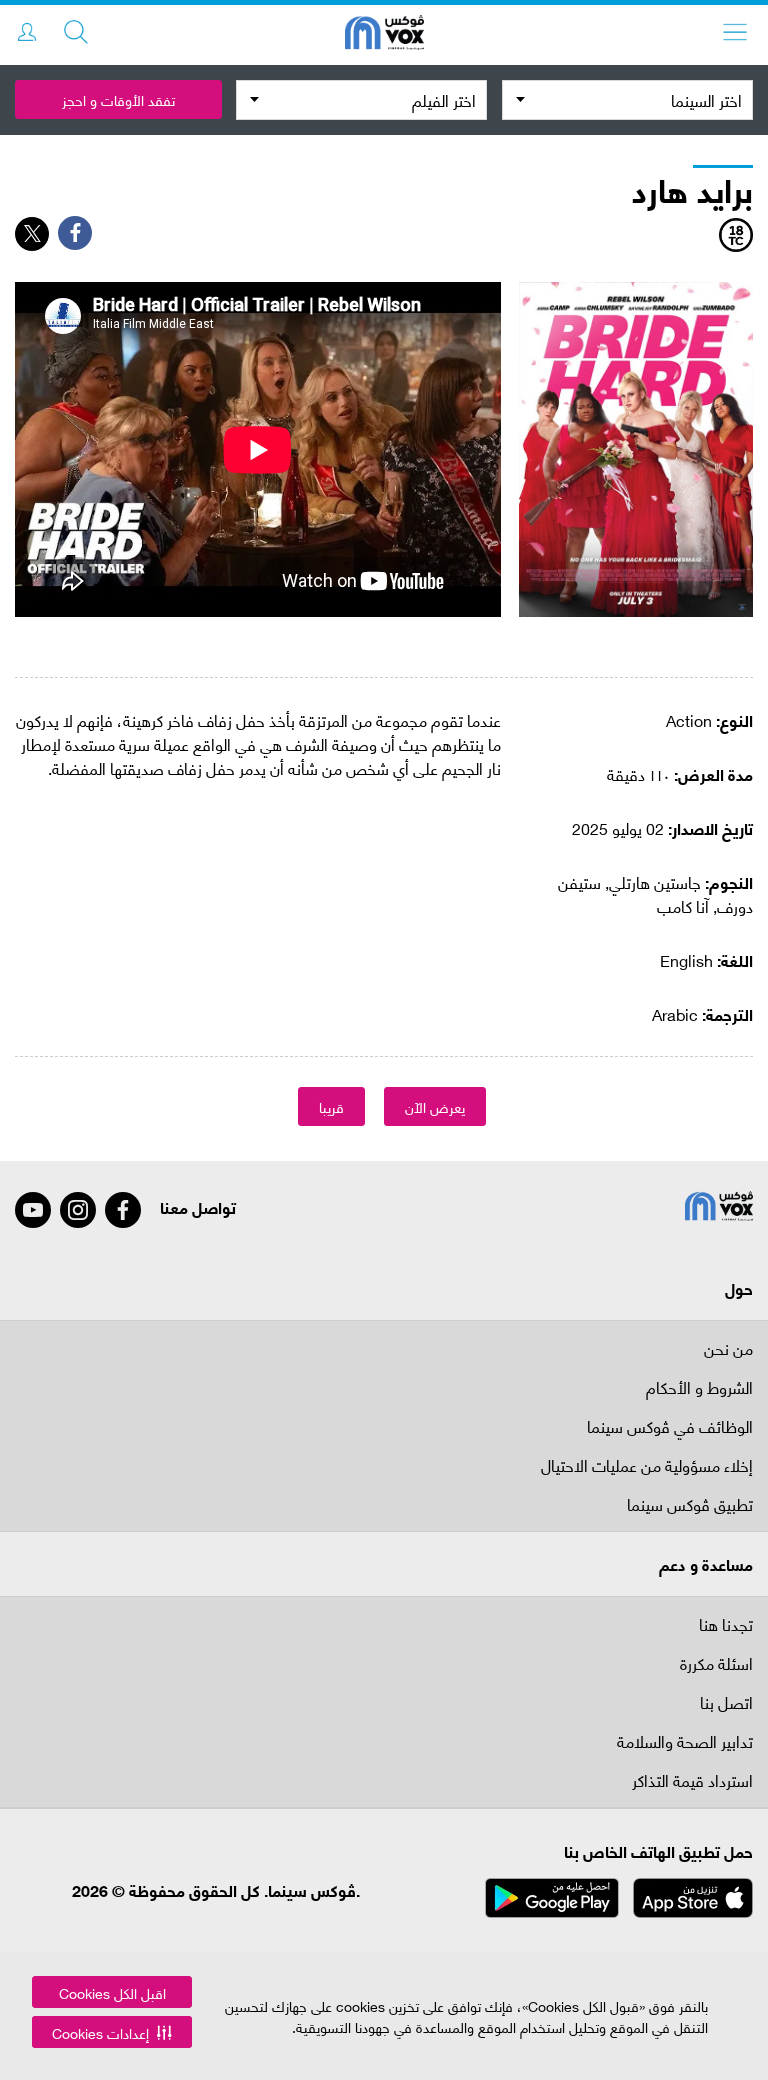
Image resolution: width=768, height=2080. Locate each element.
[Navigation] (735, 32)
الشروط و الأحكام (699, 1388)
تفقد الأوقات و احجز (118, 99)
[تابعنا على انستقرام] (78, 1210)
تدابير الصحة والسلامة (685, 1742)
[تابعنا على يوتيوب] (33, 1210)
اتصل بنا (726, 1703)
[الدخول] (27, 32)
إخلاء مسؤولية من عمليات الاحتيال (647, 1466)
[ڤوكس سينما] (384, 35)
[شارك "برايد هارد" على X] (32, 234)
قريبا (331, 1106)
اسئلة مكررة (716, 1664)
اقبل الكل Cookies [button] (112, 1992)
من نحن (728, 1347)
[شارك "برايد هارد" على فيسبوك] (75, 233)
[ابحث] (76, 32)
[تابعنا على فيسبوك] (123, 1210)
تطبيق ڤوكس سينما (690, 1505)
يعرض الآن (435, 1106)
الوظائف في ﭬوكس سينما (670, 1427)
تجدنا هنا (726, 1623)
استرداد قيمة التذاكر (692, 1781)
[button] (112, 2032)
